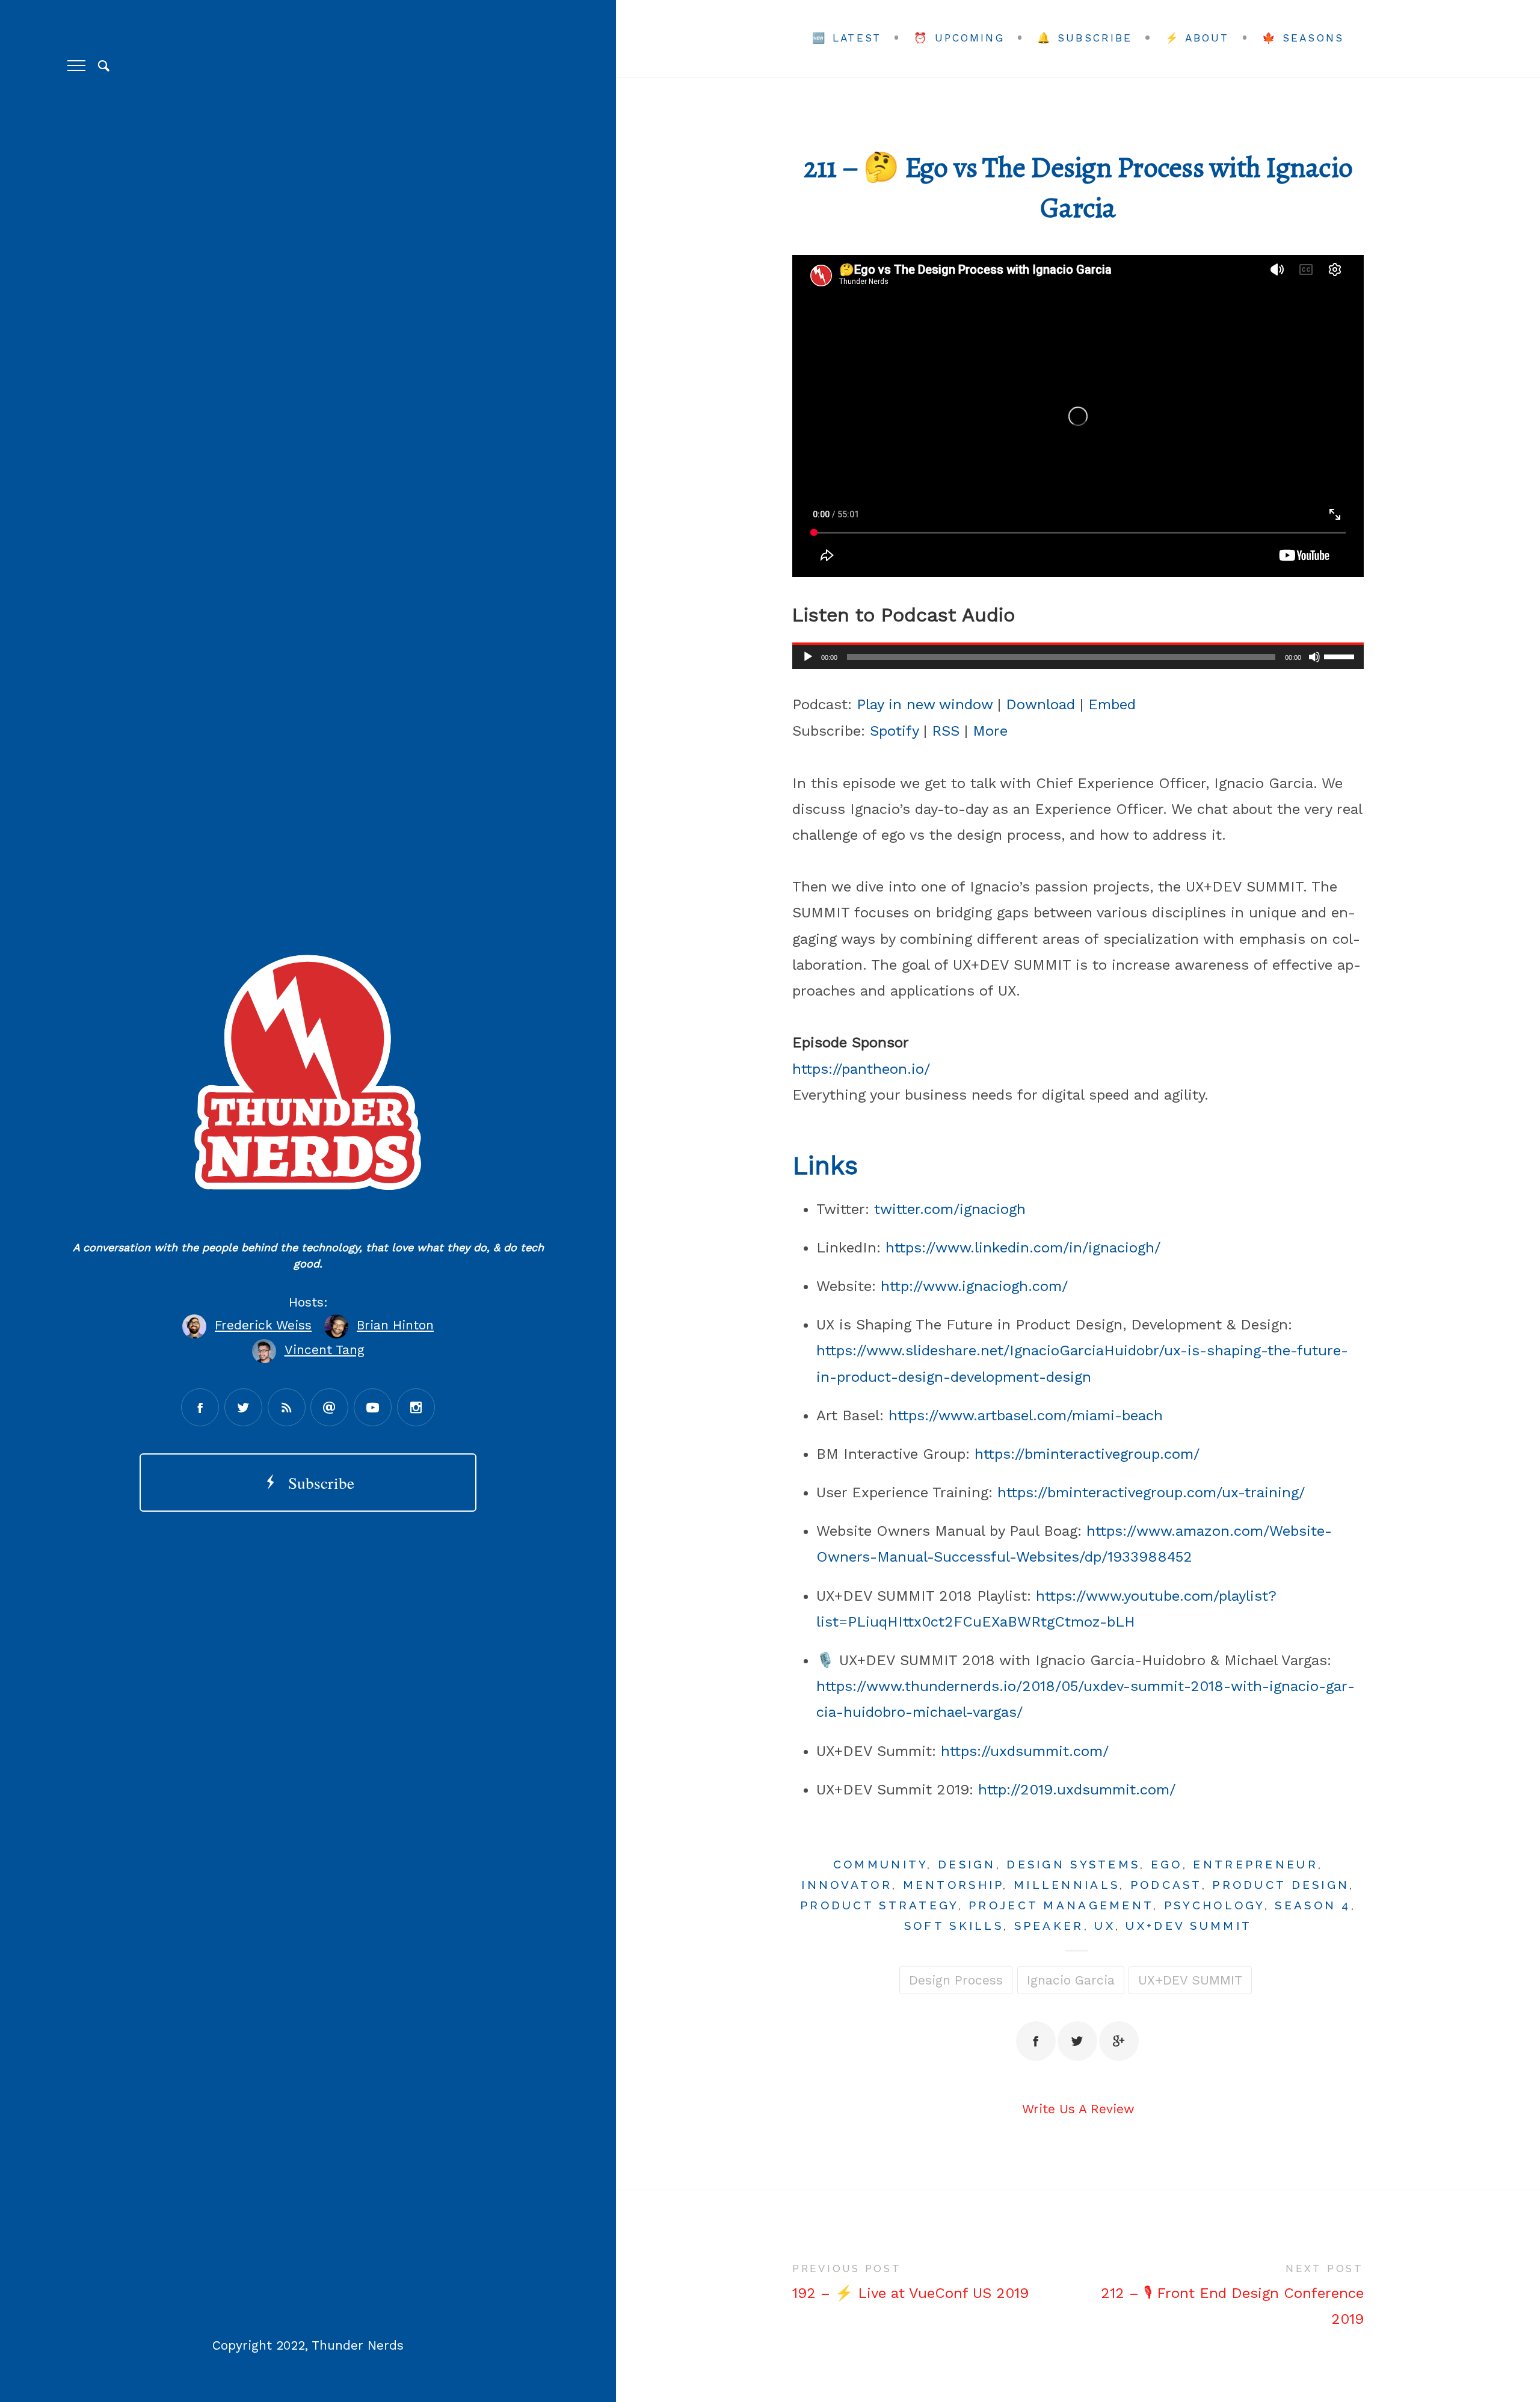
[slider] (1341, 656)
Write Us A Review (1078, 2109)
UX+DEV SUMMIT (1189, 1926)
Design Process (956, 1980)
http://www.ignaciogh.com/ (974, 1286)
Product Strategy (879, 1905)
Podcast (1166, 1885)
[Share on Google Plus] (1119, 2041)
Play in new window (925, 704)
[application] (1078, 657)
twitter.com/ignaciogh (950, 1209)
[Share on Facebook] (1036, 2041)
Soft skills (954, 1926)
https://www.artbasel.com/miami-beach (1026, 1415)
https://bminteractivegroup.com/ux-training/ (1151, 1492)
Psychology (1214, 1905)
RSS (946, 731)
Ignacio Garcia (1071, 1980)
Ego (1167, 1864)
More (990, 731)
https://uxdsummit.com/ (1025, 1751)
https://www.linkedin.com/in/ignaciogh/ (1023, 1248)
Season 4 (1313, 1905)
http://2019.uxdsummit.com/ (1077, 1790)
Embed (1112, 704)
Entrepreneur (1255, 1864)
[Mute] (1314, 657)
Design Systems (1073, 1864)
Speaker (1049, 1926)
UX (1105, 1926)
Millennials (1067, 1885)
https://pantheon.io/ (861, 1069)
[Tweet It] (1077, 2041)
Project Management (1061, 1905)
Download (1040, 704)
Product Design (1281, 1885)
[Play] (808, 657)
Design (967, 1864)
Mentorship (953, 1885)
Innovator (847, 1885)
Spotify (894, 731)
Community (880, 1864)
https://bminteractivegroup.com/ (1087, 1454)
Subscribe (316, 1483)
